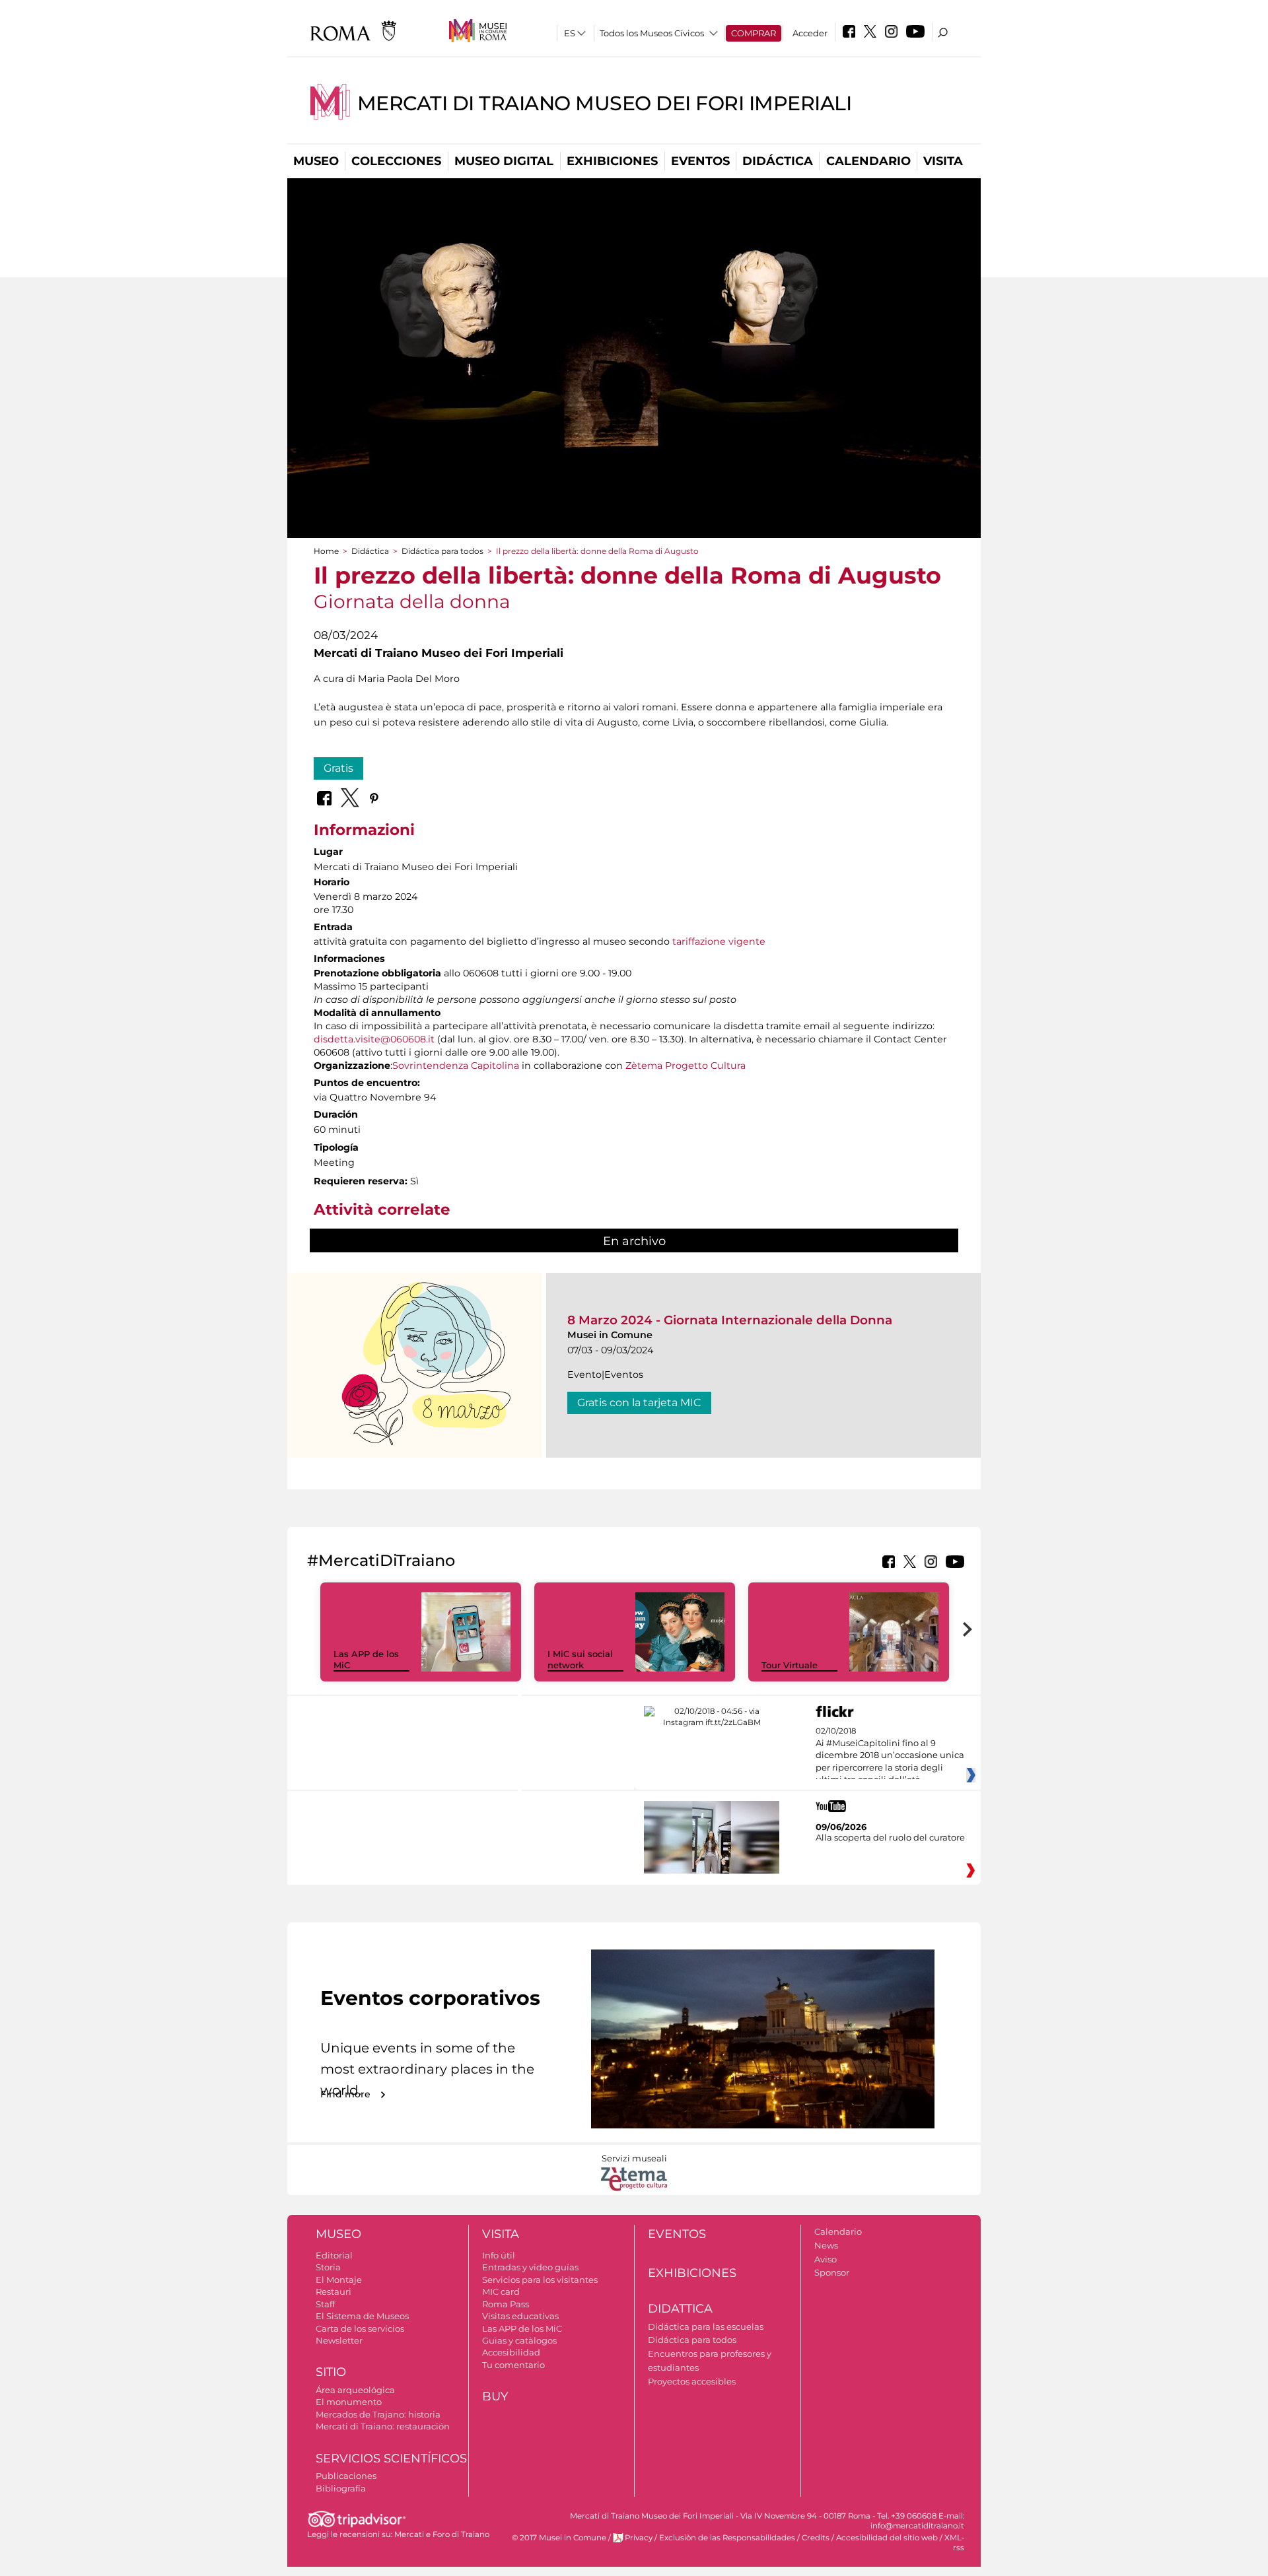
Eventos (700, 161)
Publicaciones (346, 2476)
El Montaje (339, 2280)
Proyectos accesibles (692, 2381)
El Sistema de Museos (362, 2316)
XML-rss (954, 2543)
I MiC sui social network (580, 1659)
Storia (328, 2267)
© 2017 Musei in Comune (559, 2538)
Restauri (334, 2291)
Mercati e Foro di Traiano (442, 2534)
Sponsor (832, 2272)
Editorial (334, 2255)
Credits (816, 2538)
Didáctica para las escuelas (706, 2326)
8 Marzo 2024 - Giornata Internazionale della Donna (730, 1320)
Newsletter (339, 2340)
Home (326, 551)
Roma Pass (506, 2304)
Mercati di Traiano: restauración (383, 2426)
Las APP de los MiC (522, 2328)
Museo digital (504, 161)
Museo (316, 161)
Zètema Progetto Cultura (686, 1066)
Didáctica (778, 161)
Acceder (810, 33)
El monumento (349, 2402)
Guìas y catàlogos (519, 2340)
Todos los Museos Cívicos (652, 33)
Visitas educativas (520, 2316)
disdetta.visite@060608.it (374, 1039)
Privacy (639, 2538)
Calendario (868, 161)
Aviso (826, 2259)
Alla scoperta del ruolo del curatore (890, 1837)
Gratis (338, 768)
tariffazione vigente (719, 941)
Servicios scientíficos (391, 2458)
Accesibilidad (511, 2352)
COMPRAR (754, 33)
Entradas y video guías (530, 2267)
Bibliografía (341, 2488)
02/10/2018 (890, 1755)
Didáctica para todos (442, 551)
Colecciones (396, 161)
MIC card (501, 2291)
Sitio (331, 2372)
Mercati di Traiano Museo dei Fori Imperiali (605, 103)
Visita (943, 161)
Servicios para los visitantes (540, 2280)
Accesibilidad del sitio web (887, 2538)
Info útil (499, 2255)
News (826, 2245)
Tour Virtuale (790, 1665)
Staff (325, 2304)
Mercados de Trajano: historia (378, 2414)
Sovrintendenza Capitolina (456, 1066)
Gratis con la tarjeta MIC (639, 1403)
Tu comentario (513, 2365)
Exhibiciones (612, 161)
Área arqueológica (355, 2390)
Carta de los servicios (360, 2328)
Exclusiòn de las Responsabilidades (727, 2538)
